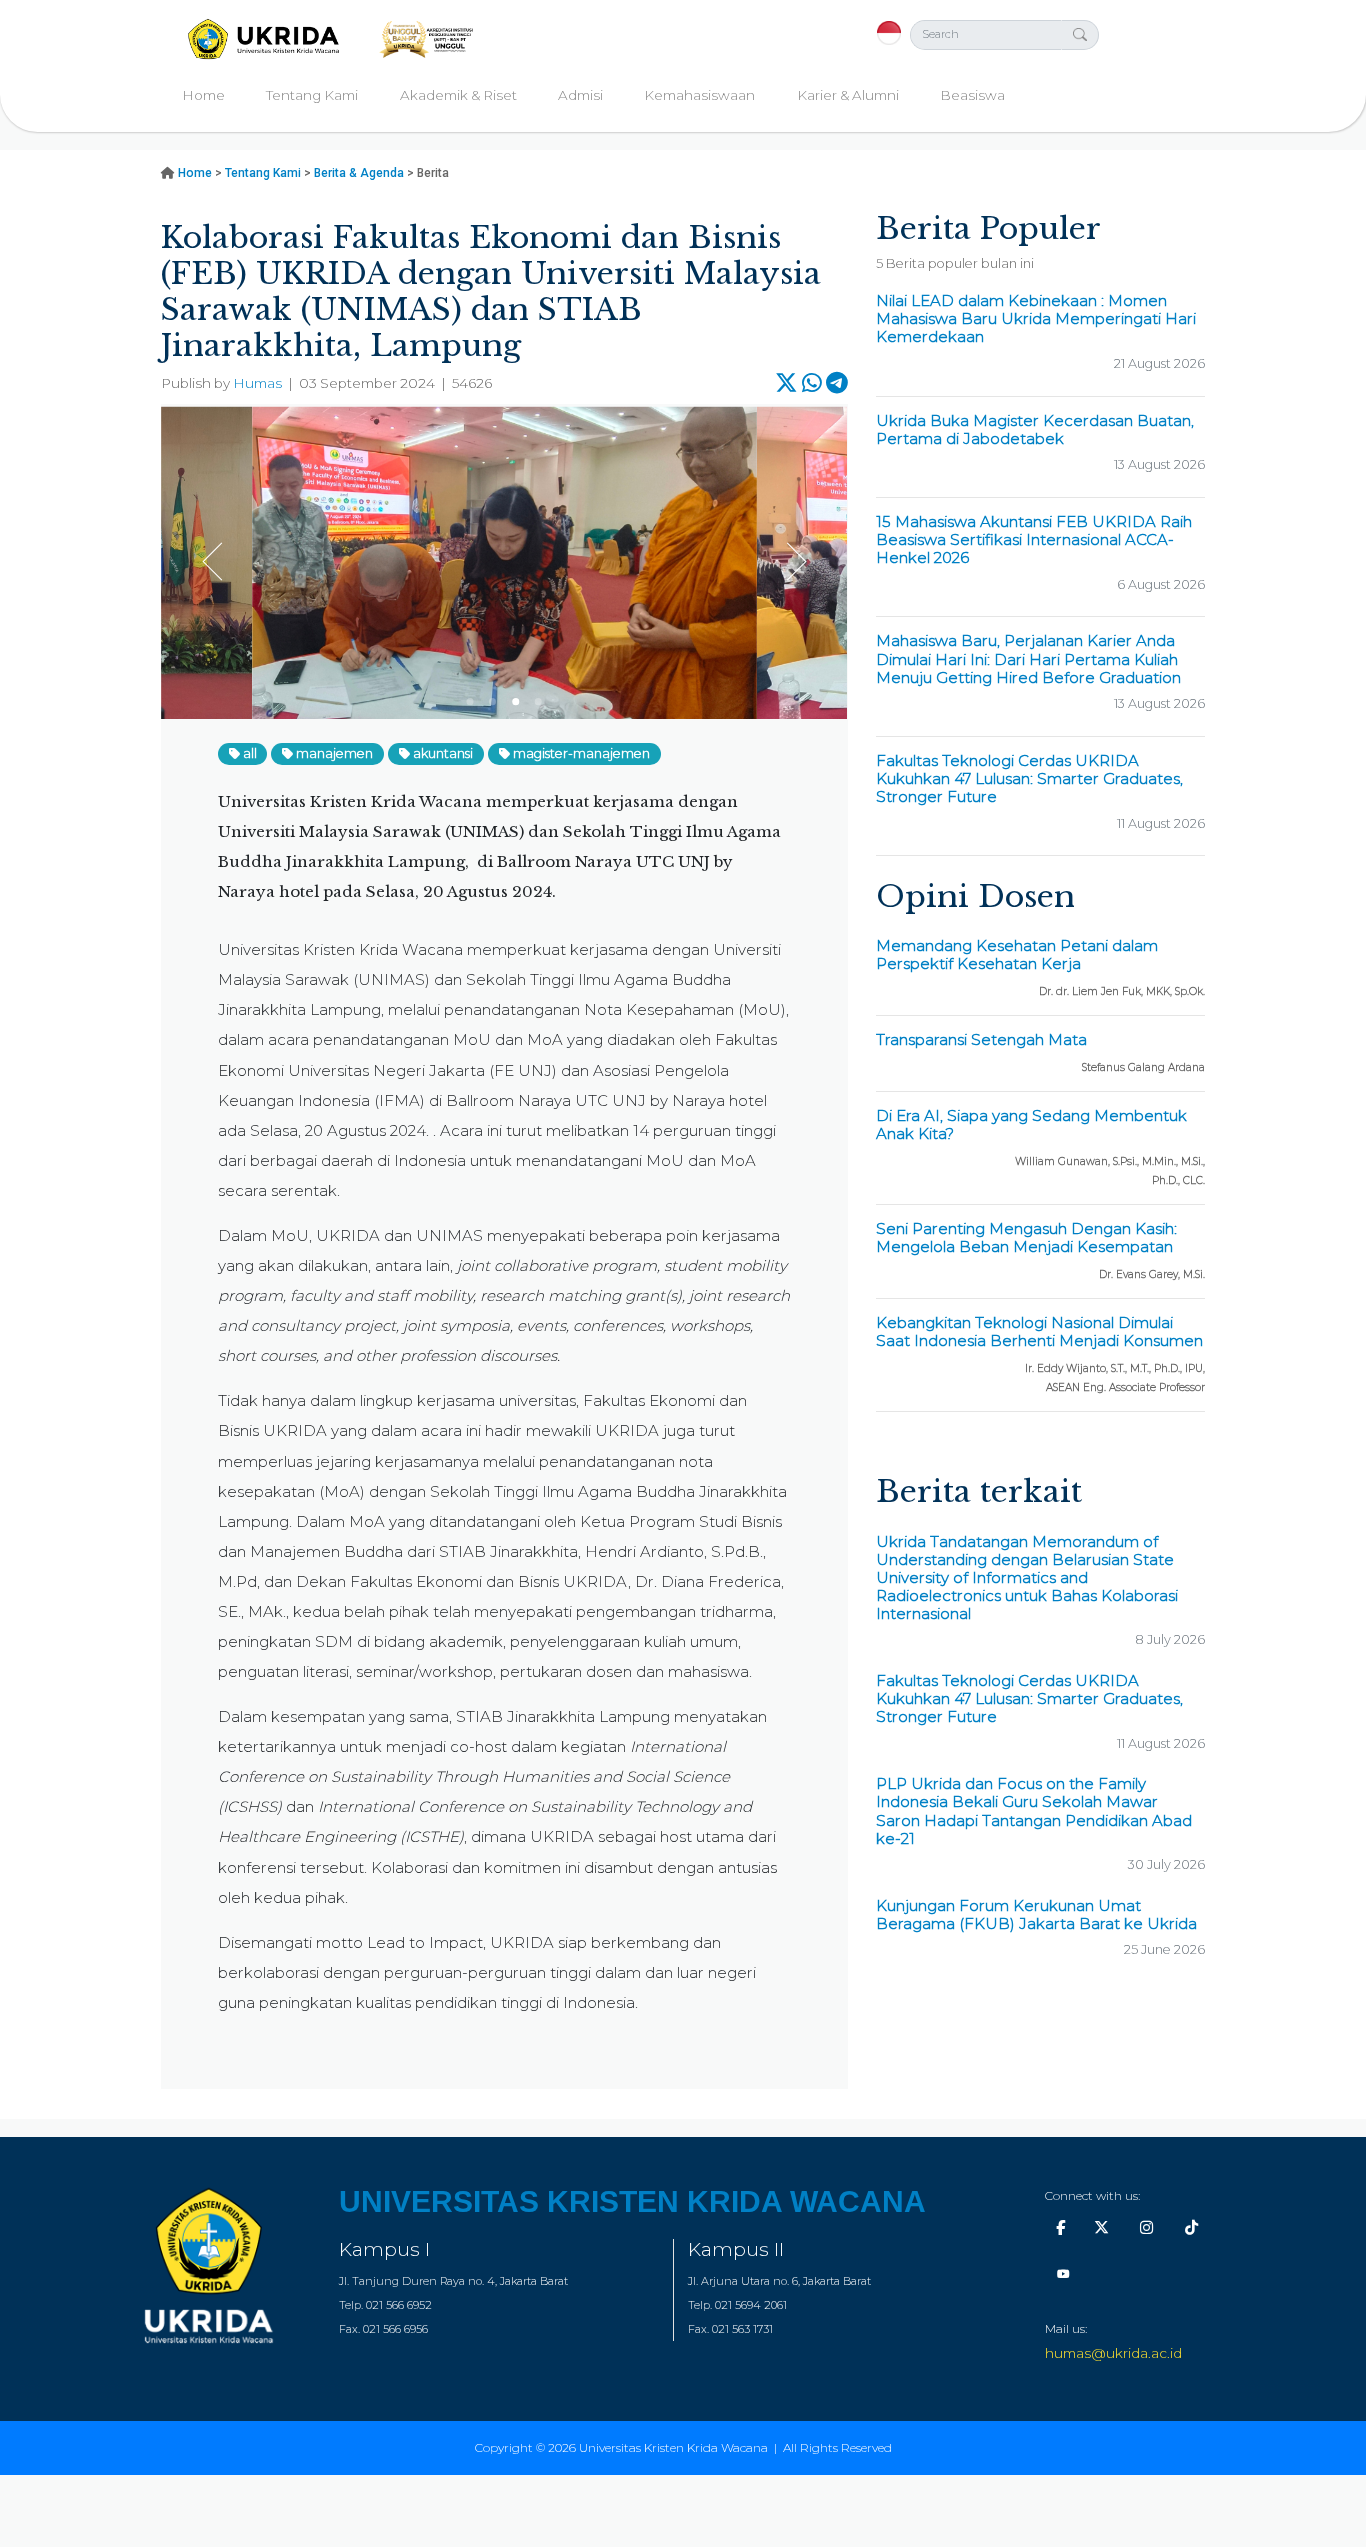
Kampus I (384, 2249)
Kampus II (736, 2249)
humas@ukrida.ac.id (1113, 2353)
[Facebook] (1060, 2227)
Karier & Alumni (848, 95)
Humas (257, 383)
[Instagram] (1146, 2227)
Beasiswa (972, 95)
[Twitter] (1101, 2227)
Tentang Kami (312, 95)
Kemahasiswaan (699, 95)
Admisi (580, 95)
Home (203, 95)
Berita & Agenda (359, 173)
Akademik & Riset (458, 95)
